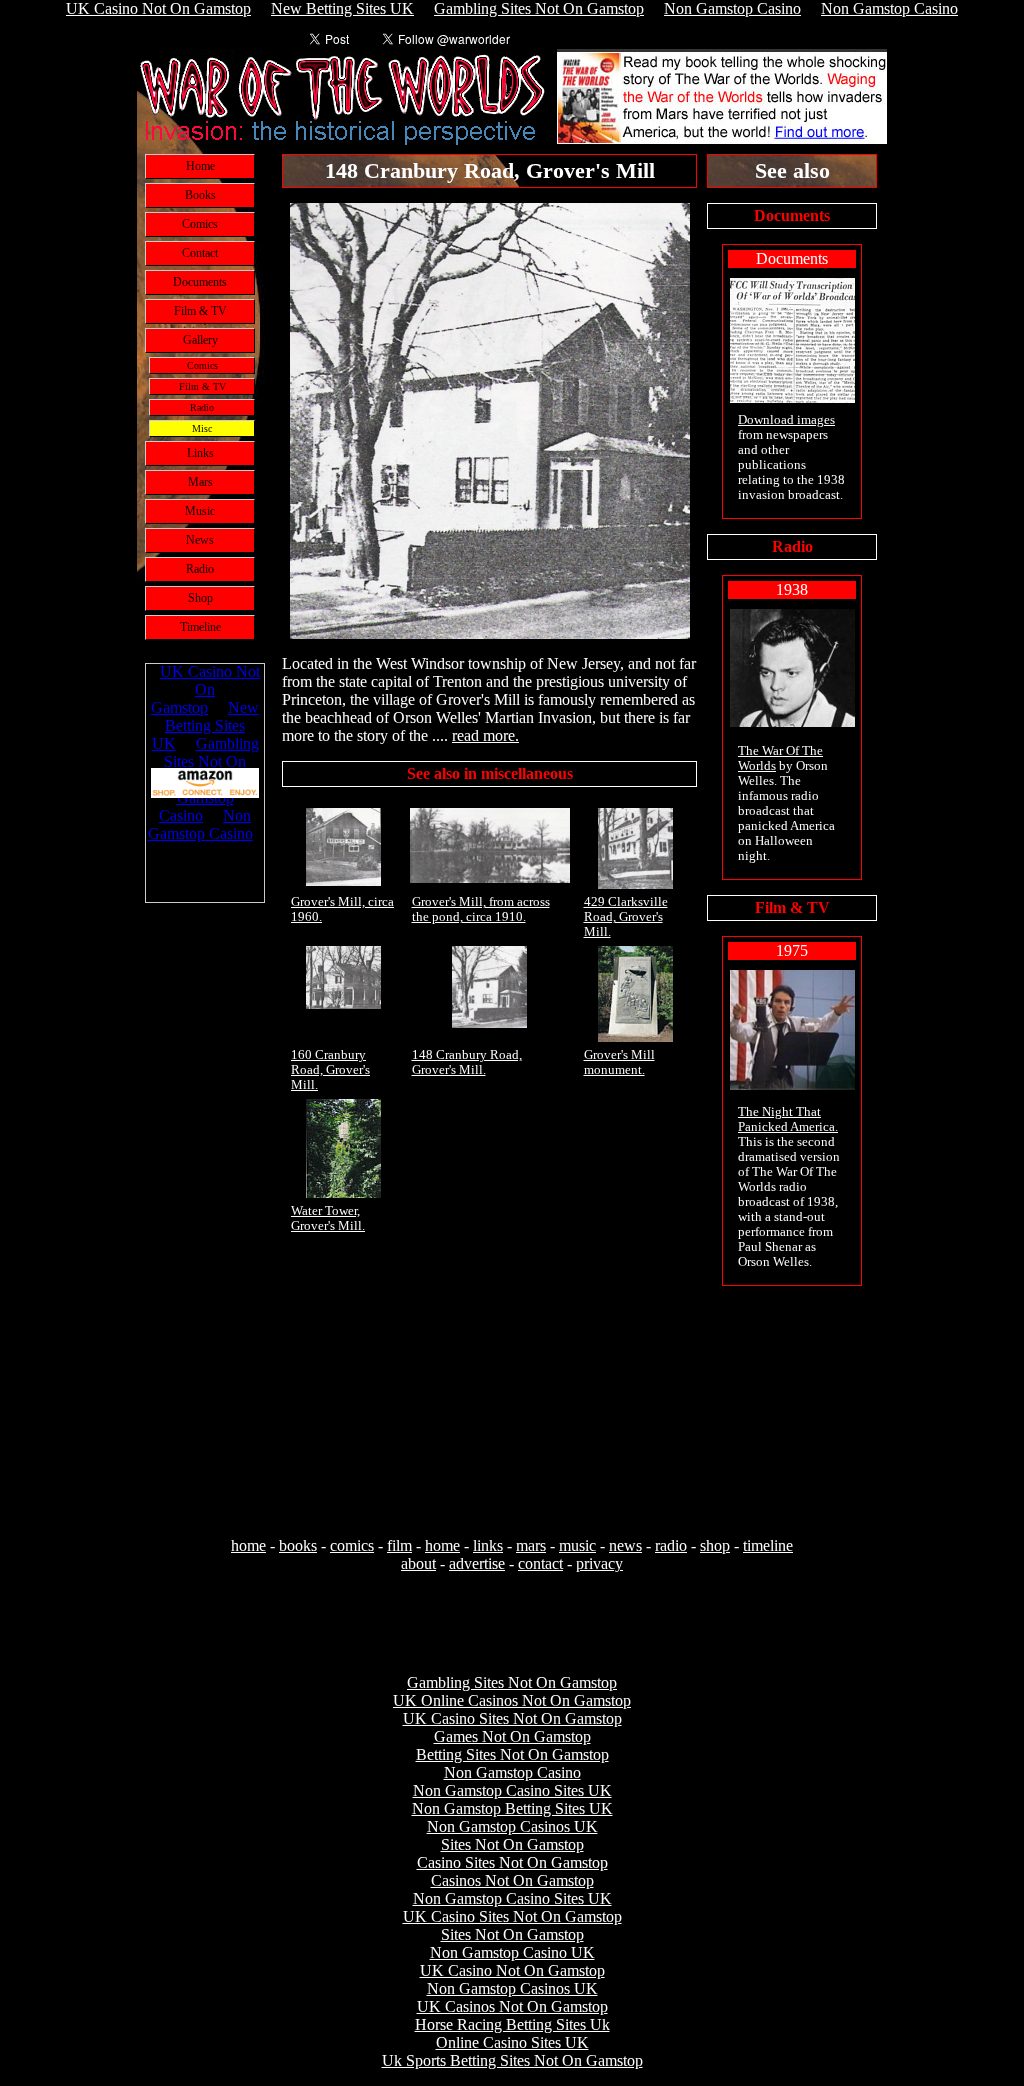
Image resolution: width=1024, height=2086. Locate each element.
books (298, 1545)
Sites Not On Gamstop (512, 1844)
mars (531, 1545)
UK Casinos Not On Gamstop (512, 2006)
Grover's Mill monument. (619, 1062)
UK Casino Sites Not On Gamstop (512, 1718)
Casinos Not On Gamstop (512, 1880)
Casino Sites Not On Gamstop (512, 1862)
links (488, 1545)
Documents (200, 282)
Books (200, 195)
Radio (202, 407)
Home (200, 166)
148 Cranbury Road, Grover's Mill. (467, 1062)
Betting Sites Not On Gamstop (512, 1754)
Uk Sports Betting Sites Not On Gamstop (512, 2060)
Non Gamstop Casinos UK (512, 1826)
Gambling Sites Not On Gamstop (512, 1682)
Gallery (200, 340)
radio (671, 1545)
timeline (768, 1545)
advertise (477, 1563)
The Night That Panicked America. (788, 1119)
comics (352, 1545)
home (248, 1545)
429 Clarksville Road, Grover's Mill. (626, 917)
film (399, 1545)
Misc (202, 428)
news (625, 1545)
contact (540, 1563)
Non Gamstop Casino (512, 1772)
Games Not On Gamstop (512, 1736)
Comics (200, 224)
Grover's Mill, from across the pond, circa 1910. (481, 909)
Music (200, 511)
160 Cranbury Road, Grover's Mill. (330, 1070)
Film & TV (200, 311)
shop (715, 1545)
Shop (200, 598)
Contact (200, 253)
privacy (599, 1563)
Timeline (200, 627)
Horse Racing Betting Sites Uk (512, 2024)
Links (200, 453)
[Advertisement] (205, 1221)
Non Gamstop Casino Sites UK (512, 1790)
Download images (786, 420)
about (418, 1563)
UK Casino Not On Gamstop (512, 1970)
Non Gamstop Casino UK (512, 1952)
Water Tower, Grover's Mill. (328, 1218)
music (577, 1545)
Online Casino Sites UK (512, 2042)
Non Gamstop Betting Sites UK (512, 1808)
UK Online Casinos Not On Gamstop (512, 1700)
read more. (485, 735)
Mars (200, 482)
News (200, 540)
